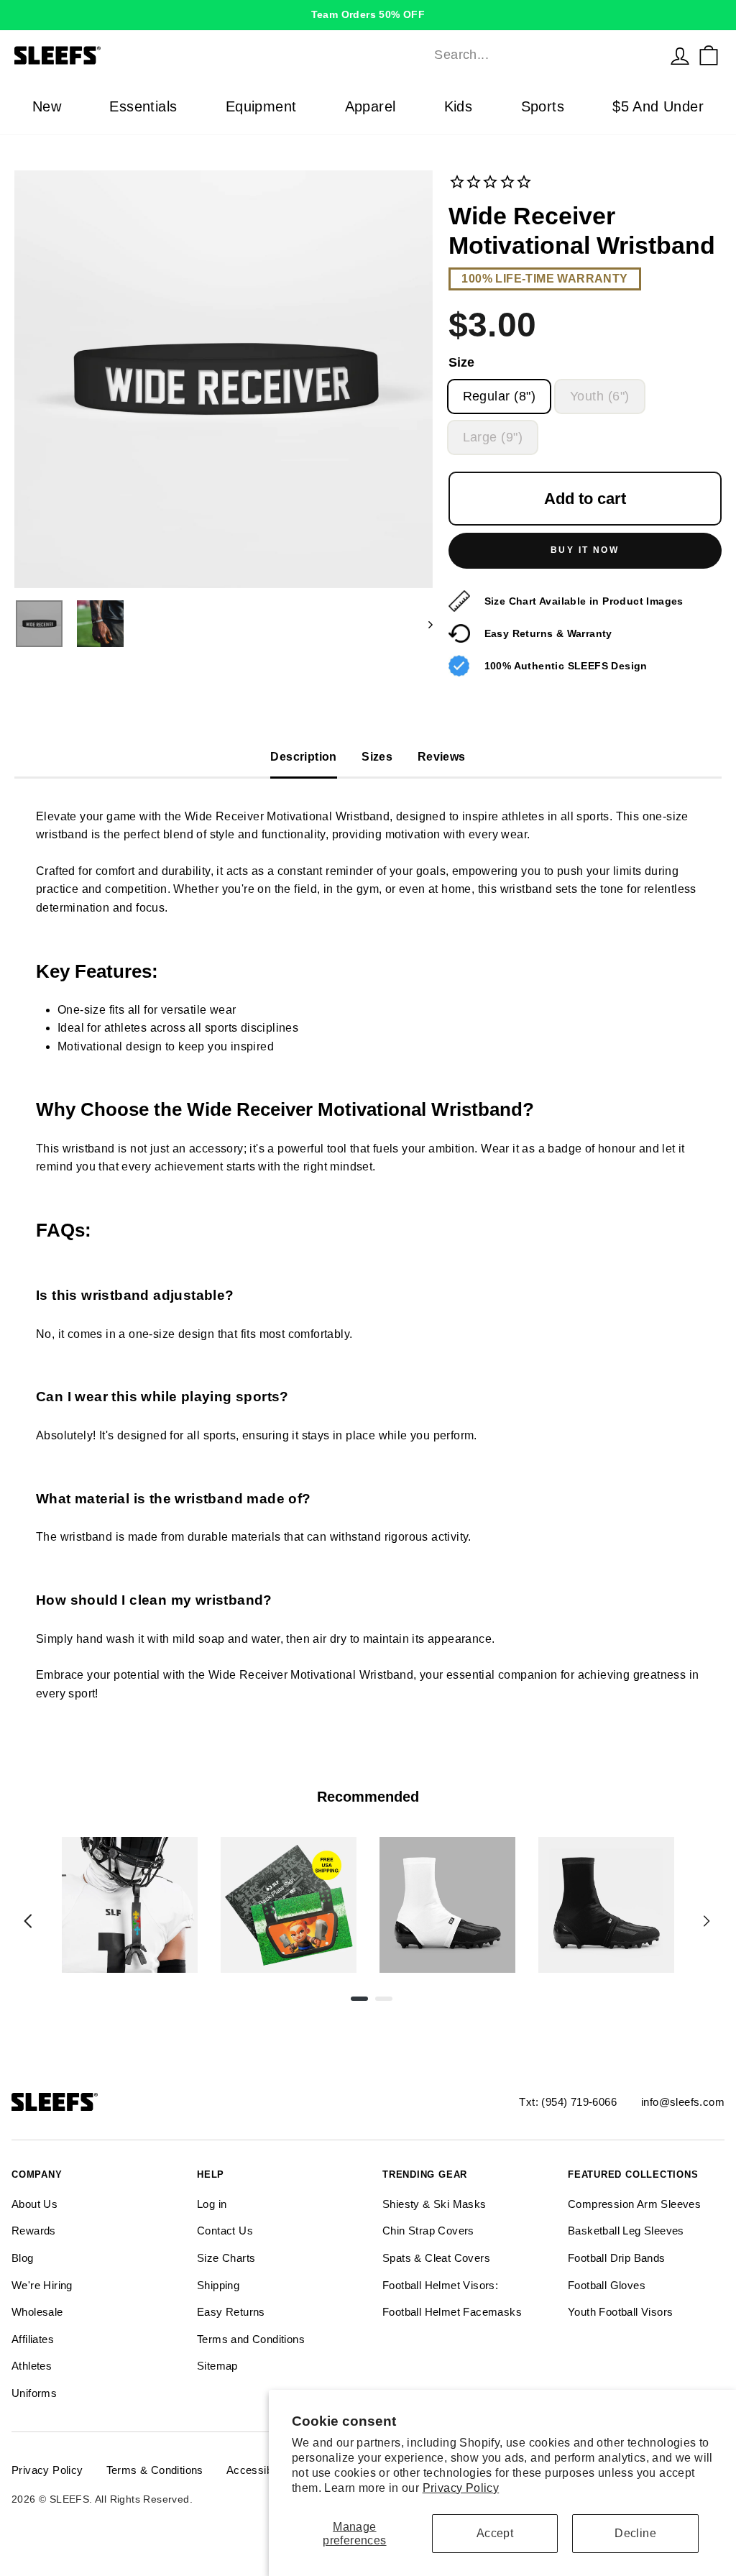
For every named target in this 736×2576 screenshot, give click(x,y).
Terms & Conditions (155, 2470)
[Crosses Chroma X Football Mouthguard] (130, 1905)
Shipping (218, 2285)
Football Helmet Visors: (440, 2285)
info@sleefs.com (683, 2102)
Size (461, 362)
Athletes (32, 2366)
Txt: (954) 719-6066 (568, 2102)
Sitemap (217, 2366)
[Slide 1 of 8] (130, 1905)
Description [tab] (303, 757)
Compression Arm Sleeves (634, 2204)
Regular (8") (499, 396)
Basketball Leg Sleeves (626, 2231)
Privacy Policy (461, 2488)
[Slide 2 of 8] (289, 1905)
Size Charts (226, 2258)
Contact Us (225, 2231)
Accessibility (258, 2470)
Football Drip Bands (617, 2258)
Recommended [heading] (368, 1797)
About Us (34, 2204)
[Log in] (680, 55)
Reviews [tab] (442, 757)
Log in (212, 2204)
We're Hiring (42, 2285)
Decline (635, 2533)
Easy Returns (231, 2312)
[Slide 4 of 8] (606, 1905)
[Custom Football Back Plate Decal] (289, 1905)
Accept (495, 2533)
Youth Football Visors (620, 2312)
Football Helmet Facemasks (452, 2312)
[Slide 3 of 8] (447, 1905)
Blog (23, 2258)
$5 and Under (658, 106)
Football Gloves (607, 2285)
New (47, 106)
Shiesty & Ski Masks (434, 2204)
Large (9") (493, 437)
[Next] (707, 1921)
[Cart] (709, 55)
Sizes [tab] (377, 757)
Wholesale (37, 2312)
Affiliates (33, 2339)
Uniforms (34, 2393)
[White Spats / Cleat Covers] (447, 1905)
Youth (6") (600, 396)
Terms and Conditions (251, 2339)
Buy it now (585, 550)
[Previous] (28, 1921)
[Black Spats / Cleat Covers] (606, 1905)
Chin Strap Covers (428, 2231)
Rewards (34, 2231)
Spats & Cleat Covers (436, 2258)
